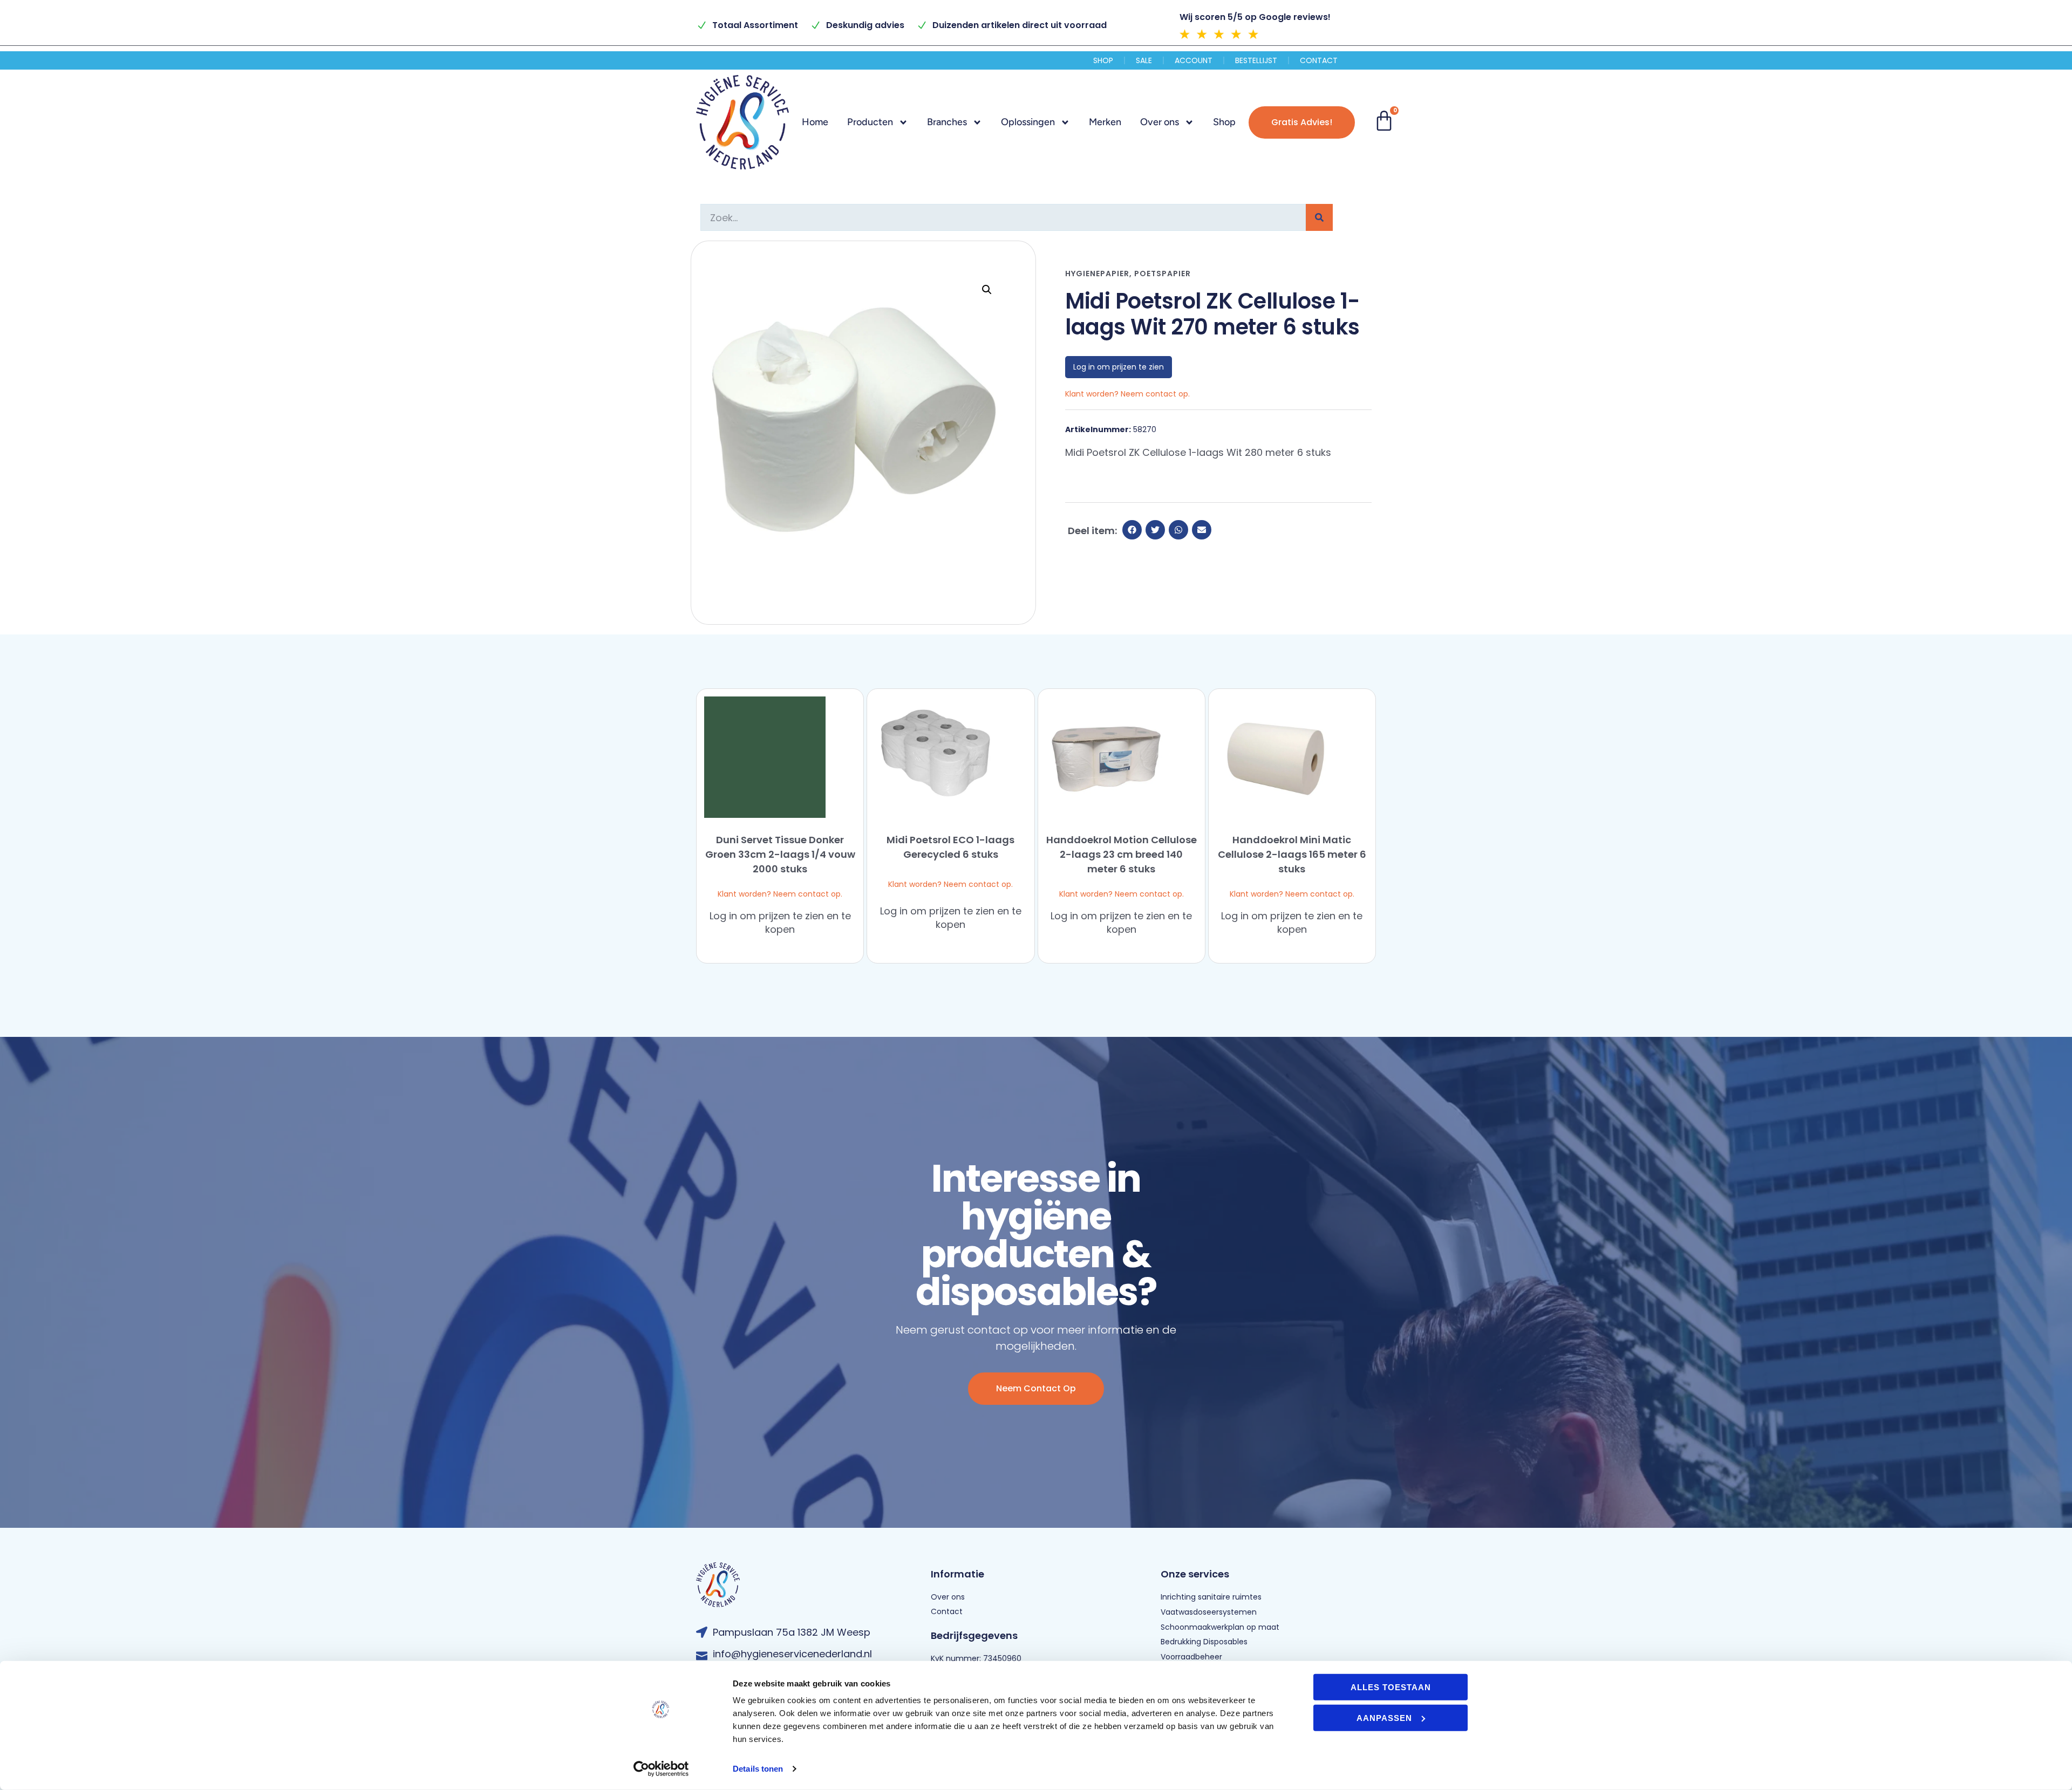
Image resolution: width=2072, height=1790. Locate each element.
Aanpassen (1384, 1717)
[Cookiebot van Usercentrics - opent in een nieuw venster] (661, 1769)
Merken (1105, 122)
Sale (1144, 60)
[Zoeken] (1319, 217)
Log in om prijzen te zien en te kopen (780, 923)
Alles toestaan (1391, 1687)
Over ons (1160, 122)
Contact (1319, 60)
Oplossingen (1028, 122)
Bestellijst (1256, 60)
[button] (987, 290)
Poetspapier (1163, 274)
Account (1194, 60)
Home (815, 122)
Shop (1103, 60)
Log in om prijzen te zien (1119, 367)
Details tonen (758, 1769)
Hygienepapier (1097, 274)
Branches (947, 122)
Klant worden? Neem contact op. (780, 894)
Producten (870, 122)
